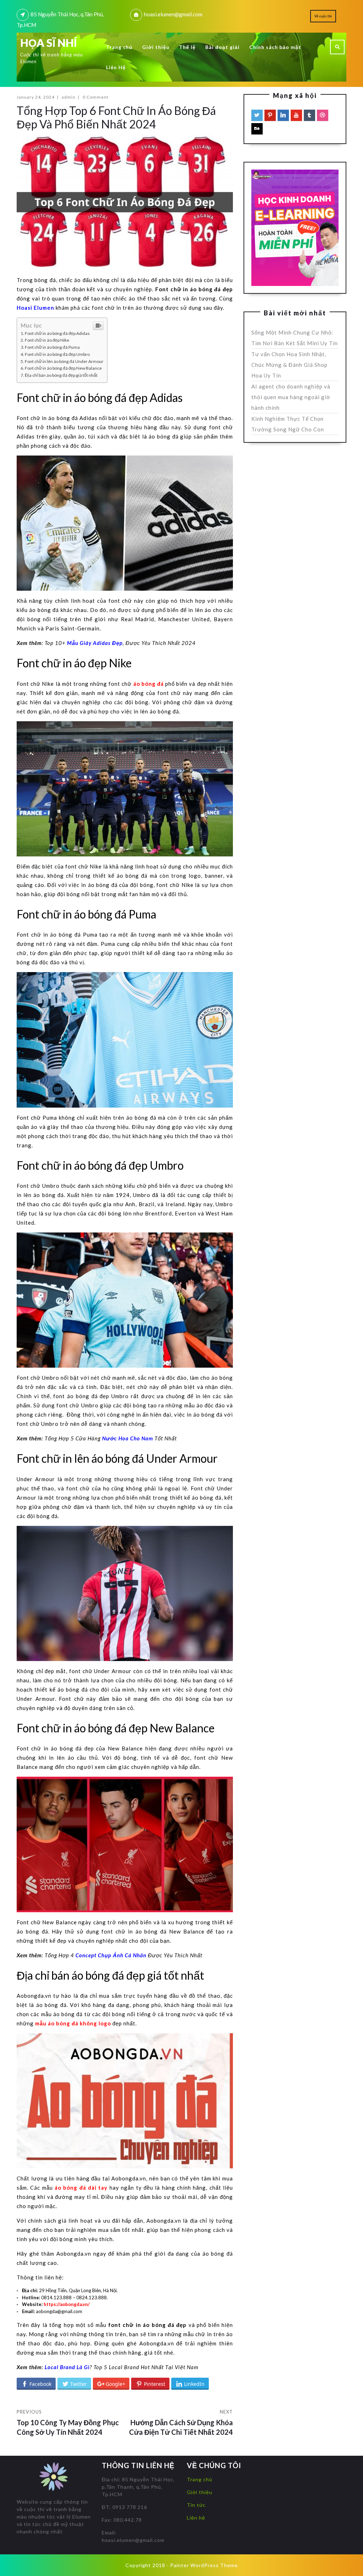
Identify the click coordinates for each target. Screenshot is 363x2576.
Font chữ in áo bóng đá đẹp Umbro (57, 354)
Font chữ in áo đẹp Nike (47, 340)
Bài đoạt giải (222, 47)
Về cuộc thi (323, 16)
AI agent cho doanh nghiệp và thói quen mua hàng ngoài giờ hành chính (291, 397)
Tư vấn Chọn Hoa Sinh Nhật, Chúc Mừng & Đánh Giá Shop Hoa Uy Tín (289, 365)
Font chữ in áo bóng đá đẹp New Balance (63, 368)
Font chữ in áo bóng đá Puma (52, 347)
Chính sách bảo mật (275, 47)
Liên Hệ (116, 67)
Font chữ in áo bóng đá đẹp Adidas (57, 333)
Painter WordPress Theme (204, 2565)
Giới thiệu (156, 47)
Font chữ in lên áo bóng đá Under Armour (64, 361)
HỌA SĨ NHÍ (49, 43)
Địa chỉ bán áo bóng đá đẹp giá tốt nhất (61, 375)
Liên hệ (196, 2518)
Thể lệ (187, 47)
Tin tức (196, 2505)
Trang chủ (119, 47)
